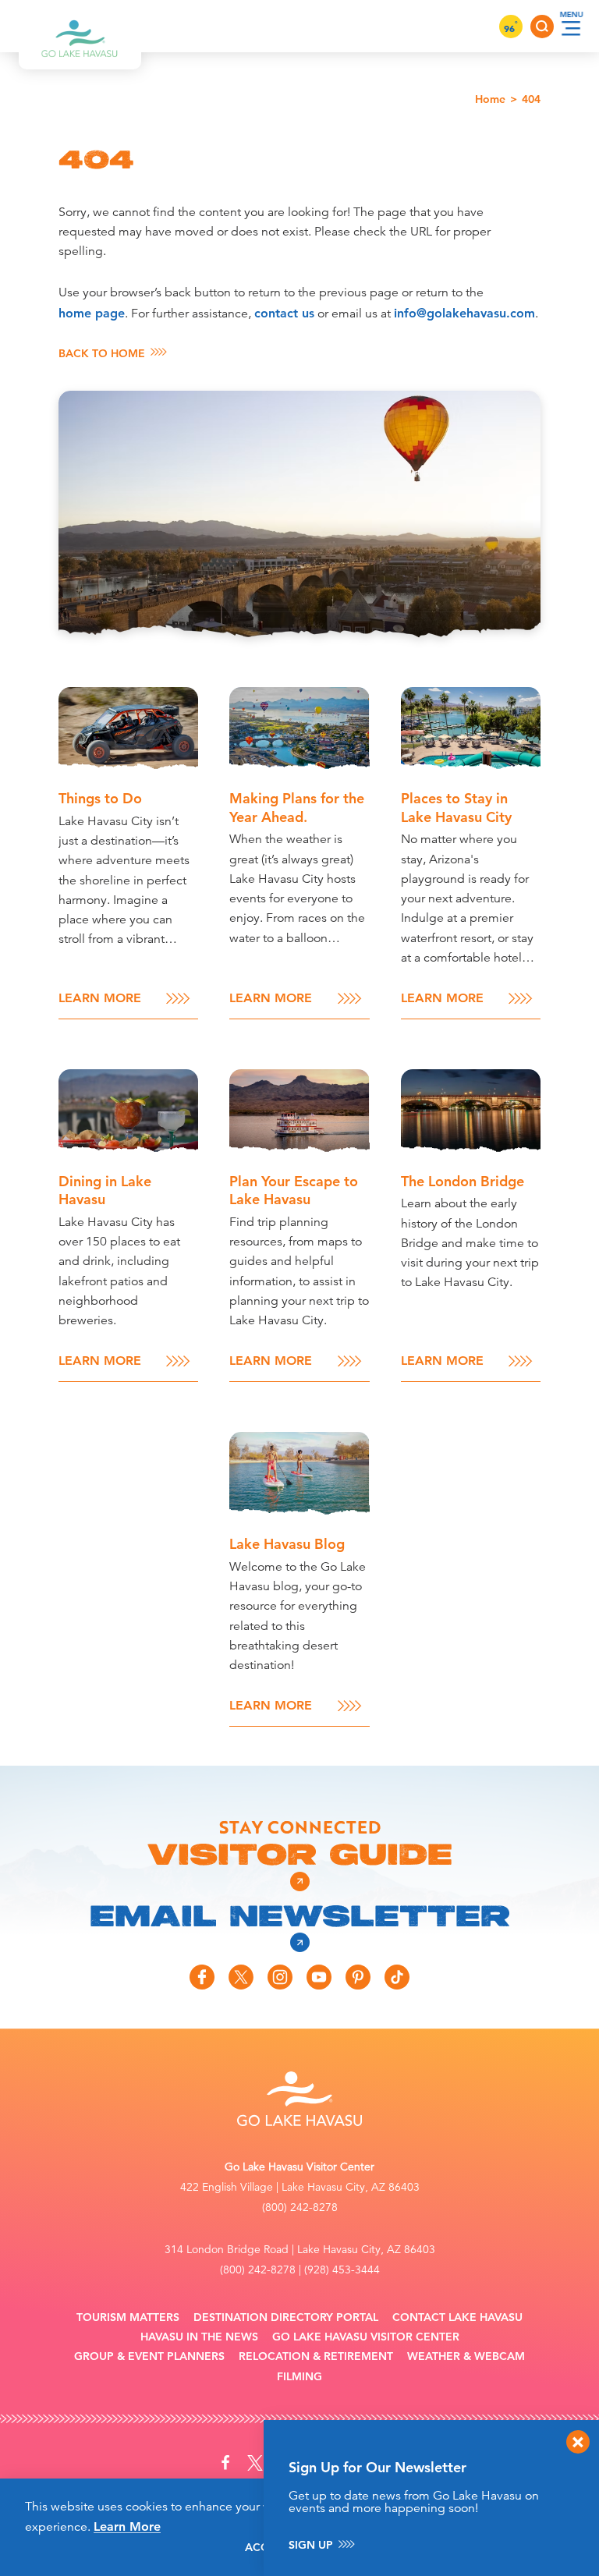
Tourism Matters (128, 2317)
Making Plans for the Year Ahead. (297, 807)
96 (511, 28)
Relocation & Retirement (316, 2356)
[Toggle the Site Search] (542, 27)
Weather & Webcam (466, 2356)
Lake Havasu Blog (287, 1544)
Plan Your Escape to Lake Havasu (294, 1190)
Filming (299, 2377)
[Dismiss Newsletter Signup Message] (578, 2442)
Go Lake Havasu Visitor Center (366, 2337)
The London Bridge (463, 1181)
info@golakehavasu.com (464, 313)
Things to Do (100, 798)
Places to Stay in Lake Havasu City (456, 807)
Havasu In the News (199, 2337)
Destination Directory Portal (286, 2317)
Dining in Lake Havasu (105, 1190)
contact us (284, 313)
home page (92, 313)
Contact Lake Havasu (457, 2317)
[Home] (80, 26)
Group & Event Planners (149, 2356)
